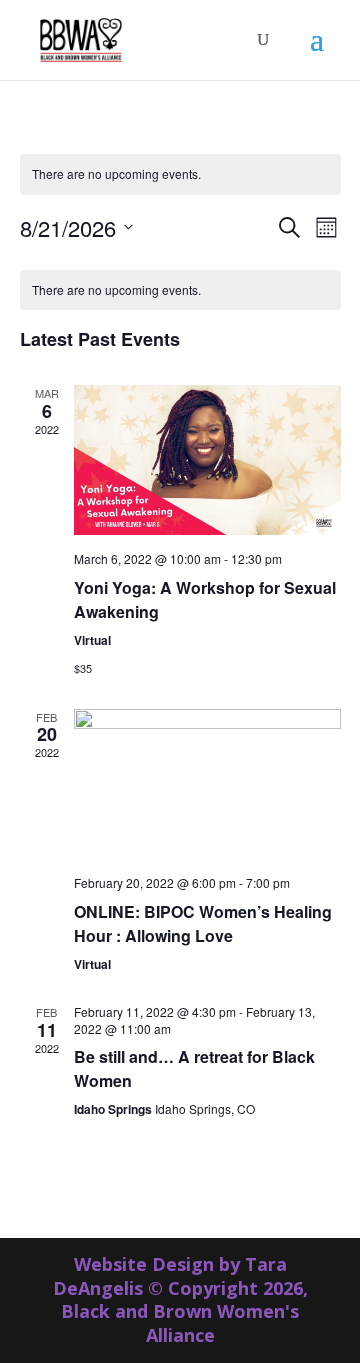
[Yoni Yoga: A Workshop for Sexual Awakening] (207, 460)
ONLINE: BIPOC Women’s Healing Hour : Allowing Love (203, 923)
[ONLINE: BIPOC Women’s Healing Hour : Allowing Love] (207, 784)
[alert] (180, 174)
